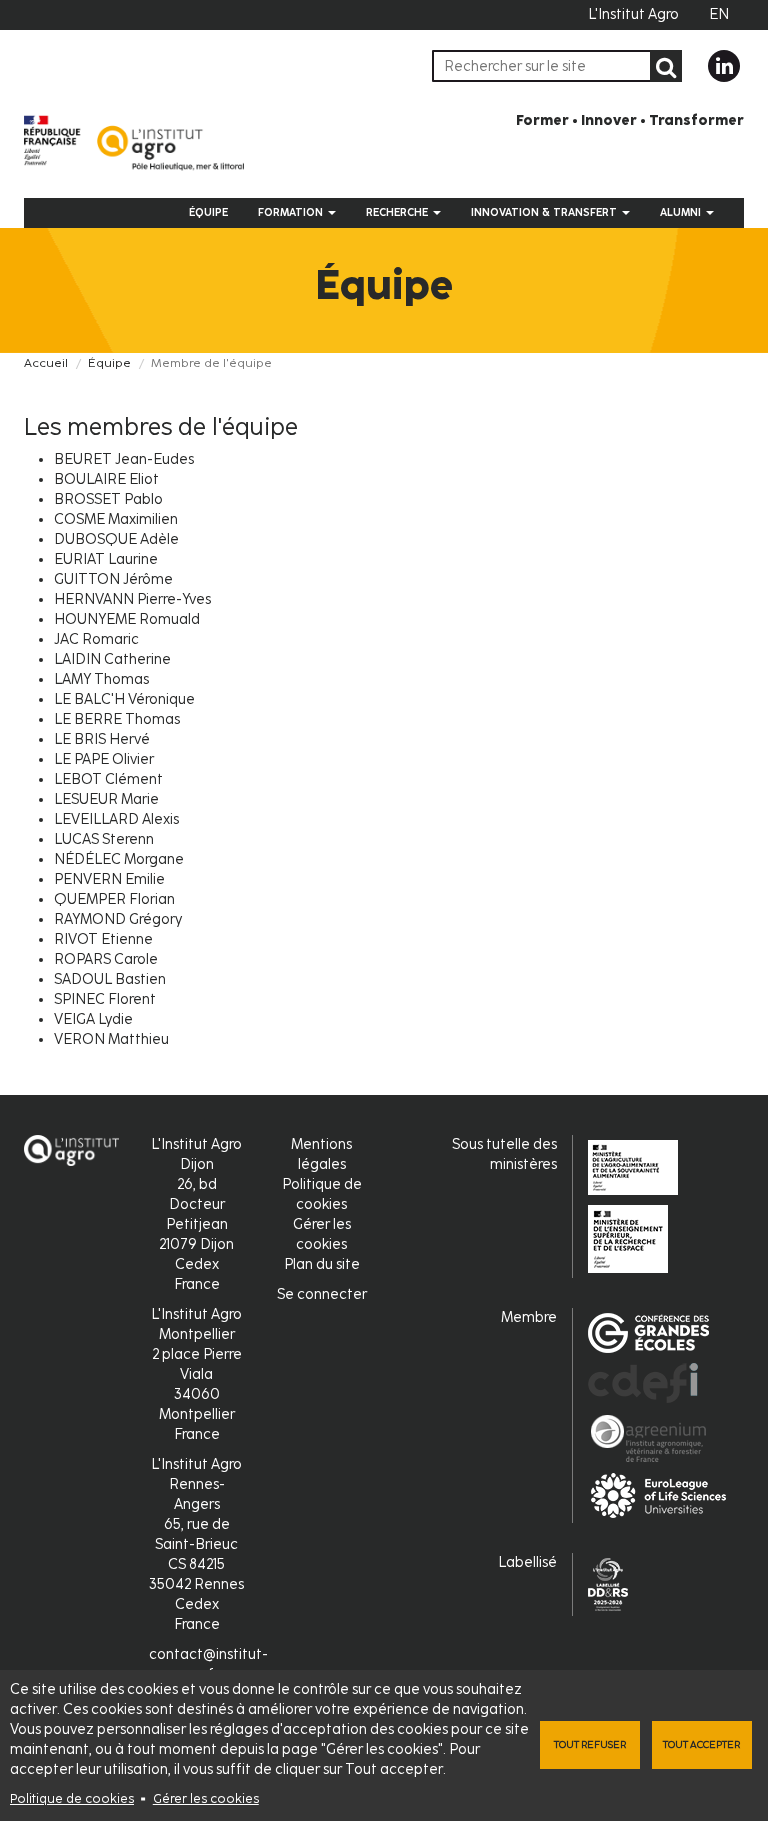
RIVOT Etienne (103, 939)
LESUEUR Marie (106, 799)
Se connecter (322, 1294)
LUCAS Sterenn (104, 839)
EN (719, 14)
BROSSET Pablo (108, 499)
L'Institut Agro (633, 14)
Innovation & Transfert (545, 212)
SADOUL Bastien (110, 979)
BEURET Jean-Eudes (124, 459)
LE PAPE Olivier (104, 759)
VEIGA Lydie (93, 1019)
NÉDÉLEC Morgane (119, 859)
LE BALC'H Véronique (124, 699)
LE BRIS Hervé (102, 739)
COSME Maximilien (116, 519)
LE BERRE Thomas (117, 719)
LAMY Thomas (101, 679)
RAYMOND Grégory (118, 919)
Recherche (398, 212)
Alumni (682, 212)
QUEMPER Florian (114, 899)
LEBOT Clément (108, 779)
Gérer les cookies (206, 1798)
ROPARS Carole (106, 959)
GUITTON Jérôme (113, 579)
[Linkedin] (724, 66)
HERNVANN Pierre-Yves (132, 599)
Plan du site (322, 1264)
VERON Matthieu (111, 1039)
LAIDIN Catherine (112, 659)
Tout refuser (590, 1744)
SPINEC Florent (105, 999)
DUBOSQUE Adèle (116, 539)
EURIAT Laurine (106, 559)
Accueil (46, 363)
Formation (292, 212)
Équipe (208, 212)
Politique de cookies (72, 1798)
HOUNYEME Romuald (127, 619)
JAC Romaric (96, 639)
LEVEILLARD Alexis (116, 819)
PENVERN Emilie (109, 879)
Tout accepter (701, 1744)
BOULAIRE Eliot (106, 479)
